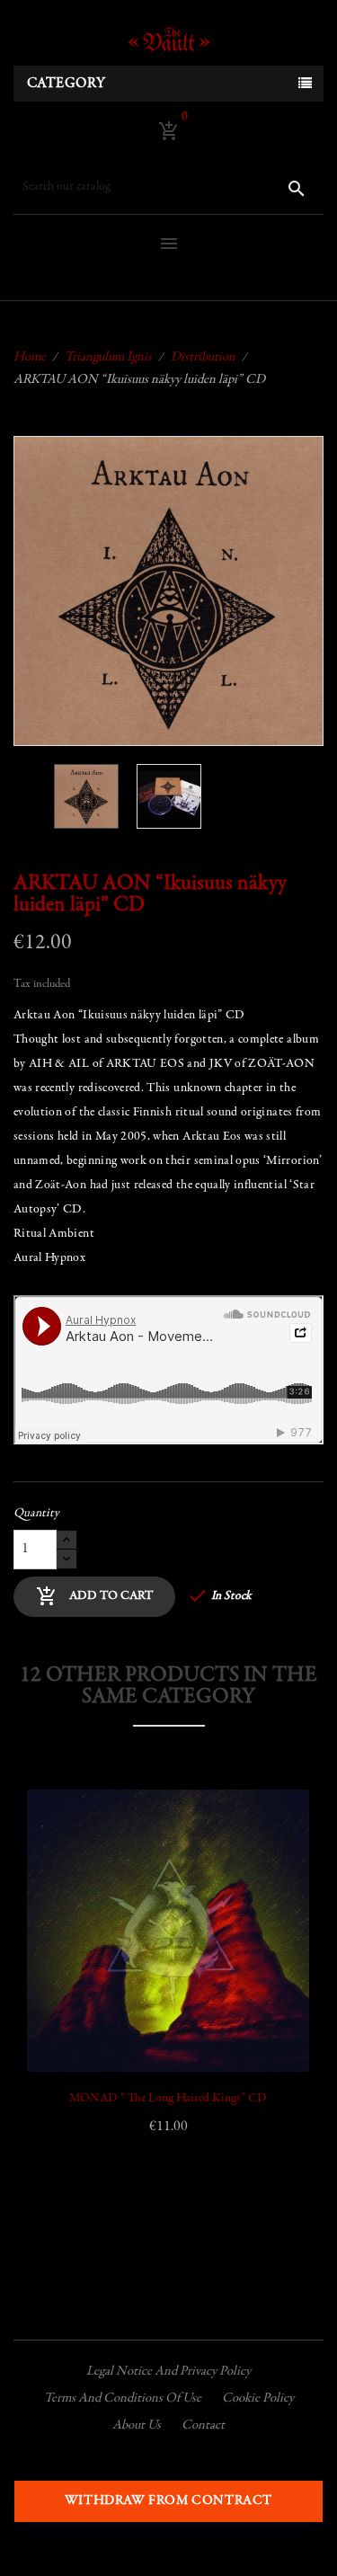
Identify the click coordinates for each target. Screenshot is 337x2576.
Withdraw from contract (168, 2501)
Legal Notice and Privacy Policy (168, 2372)
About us (137, 2425)
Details (61, 1973)
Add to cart (94, 1596)
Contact (203, 2425)
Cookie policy (258, 2398)
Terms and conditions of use (123, 2398)
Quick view (61, 1928)
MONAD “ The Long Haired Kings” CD (168, 2099)
